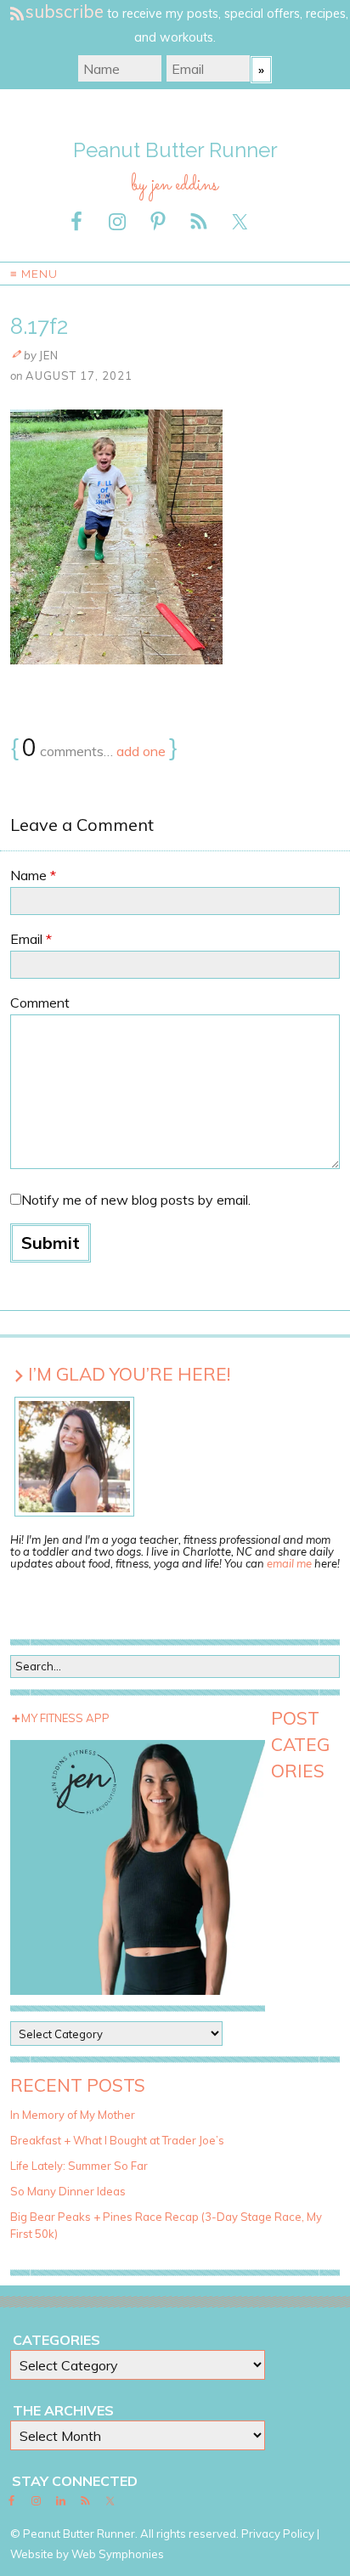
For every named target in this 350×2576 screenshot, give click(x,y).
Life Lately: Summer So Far (79, 2166)
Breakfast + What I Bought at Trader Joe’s (117, 2140)
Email (31, 939)
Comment (40, 1003)
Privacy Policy (278, 2534)
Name (33, 875)
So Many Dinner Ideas (68, 2191)
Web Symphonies (118, 2554)
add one (141, 751)
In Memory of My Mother (73, 2115)
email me (289, 1563)
